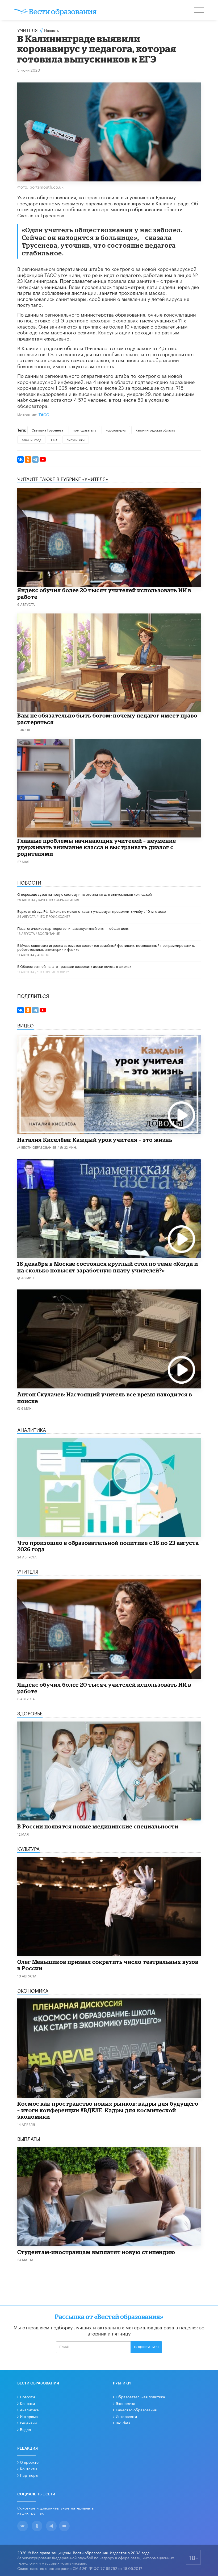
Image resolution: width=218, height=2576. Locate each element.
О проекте (29, 2462)
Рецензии (28, 2422)
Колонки (27, 2403)
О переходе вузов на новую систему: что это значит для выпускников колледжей (85, 894)
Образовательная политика (140, 2396)
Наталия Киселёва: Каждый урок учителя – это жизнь (95, 1140)
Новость (51, 30)
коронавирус (116, 430)
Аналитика (29, 2409)
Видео (25, 2429)
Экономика (125, 2403)
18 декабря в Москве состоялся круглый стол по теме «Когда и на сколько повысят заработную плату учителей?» (108, 1267)
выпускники (76, 439)
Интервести (126, 2416)
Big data (123, 2422)
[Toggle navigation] (199, 11)
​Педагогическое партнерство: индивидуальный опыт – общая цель (73, 928)
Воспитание (49, 933)
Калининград (31, 439)
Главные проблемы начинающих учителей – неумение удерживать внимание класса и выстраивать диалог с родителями (97, 847)
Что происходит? (54, 916)
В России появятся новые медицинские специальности (98, 1826)
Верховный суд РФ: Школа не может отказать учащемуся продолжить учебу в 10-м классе (91, 911)
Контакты (28, 2468)
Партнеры (29, 2475)
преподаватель (84, 430)
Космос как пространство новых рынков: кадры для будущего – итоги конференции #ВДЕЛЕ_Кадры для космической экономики (108, 2110)
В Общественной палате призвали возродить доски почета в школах (74, 966)
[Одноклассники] (28, 459)
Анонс (43, 954)
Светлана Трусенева (47, 430)
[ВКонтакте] (20, 459)
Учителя (28, 30)
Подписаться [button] (146, 2347)
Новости (27, 2396)
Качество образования (59, 899)
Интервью (29, 2416)
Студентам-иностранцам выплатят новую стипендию (96, 2252)
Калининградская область (155, 430)
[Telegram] (35, 459)
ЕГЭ (54, 439)
